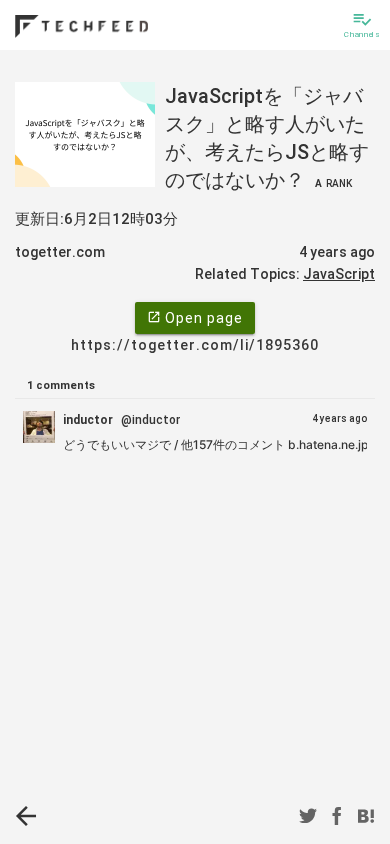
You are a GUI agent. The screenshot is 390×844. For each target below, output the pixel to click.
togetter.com (60, 252)
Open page (195, 318)
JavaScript (339, 274)
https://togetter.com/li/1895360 (195, 345)
